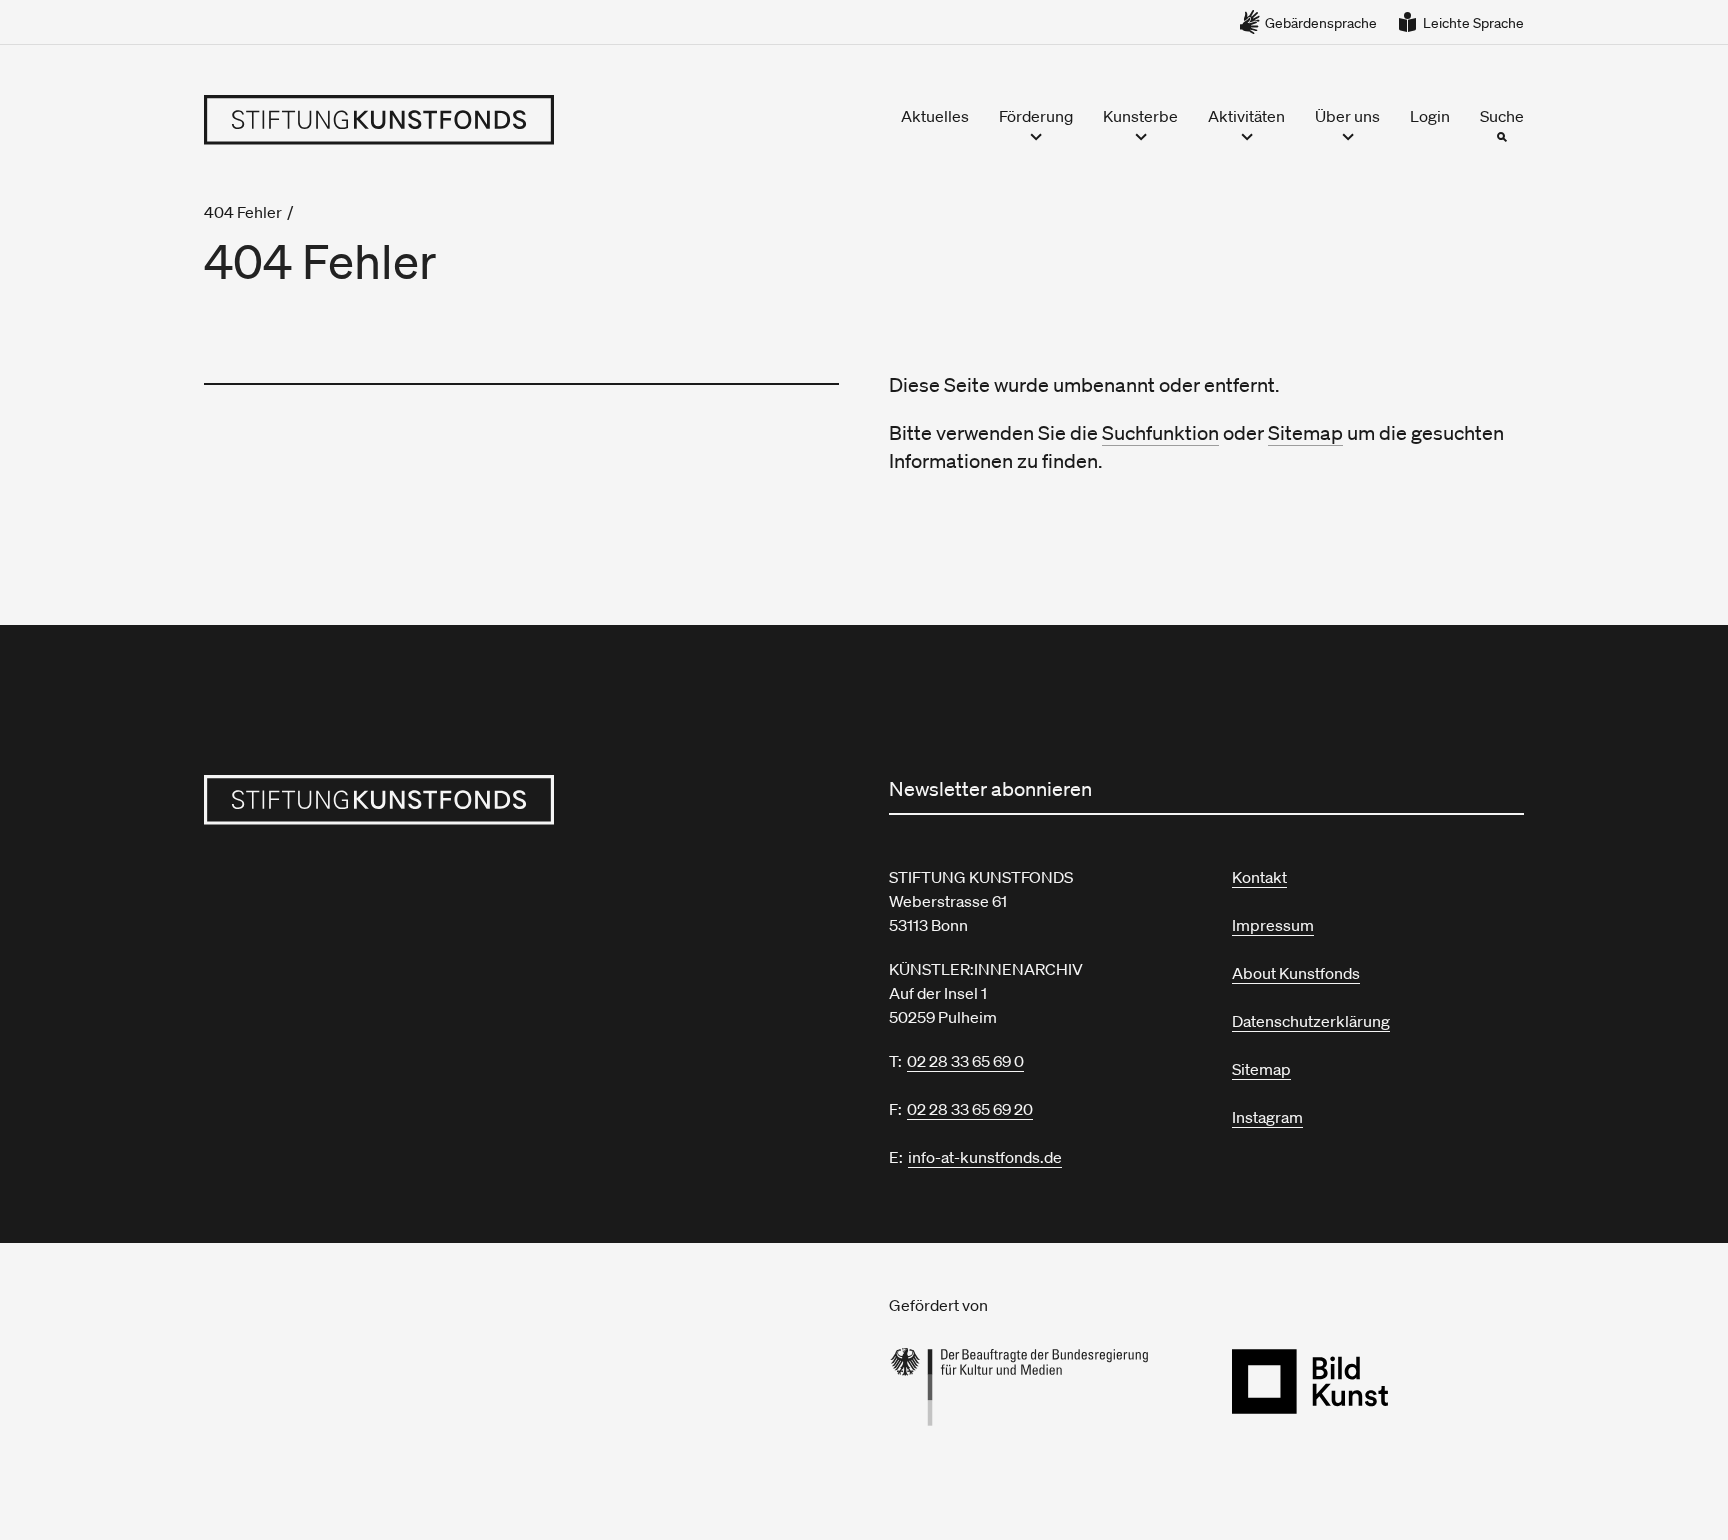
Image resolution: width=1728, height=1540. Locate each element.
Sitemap (1305, 433)
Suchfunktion (1160, 433)
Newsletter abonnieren (990, 789)
